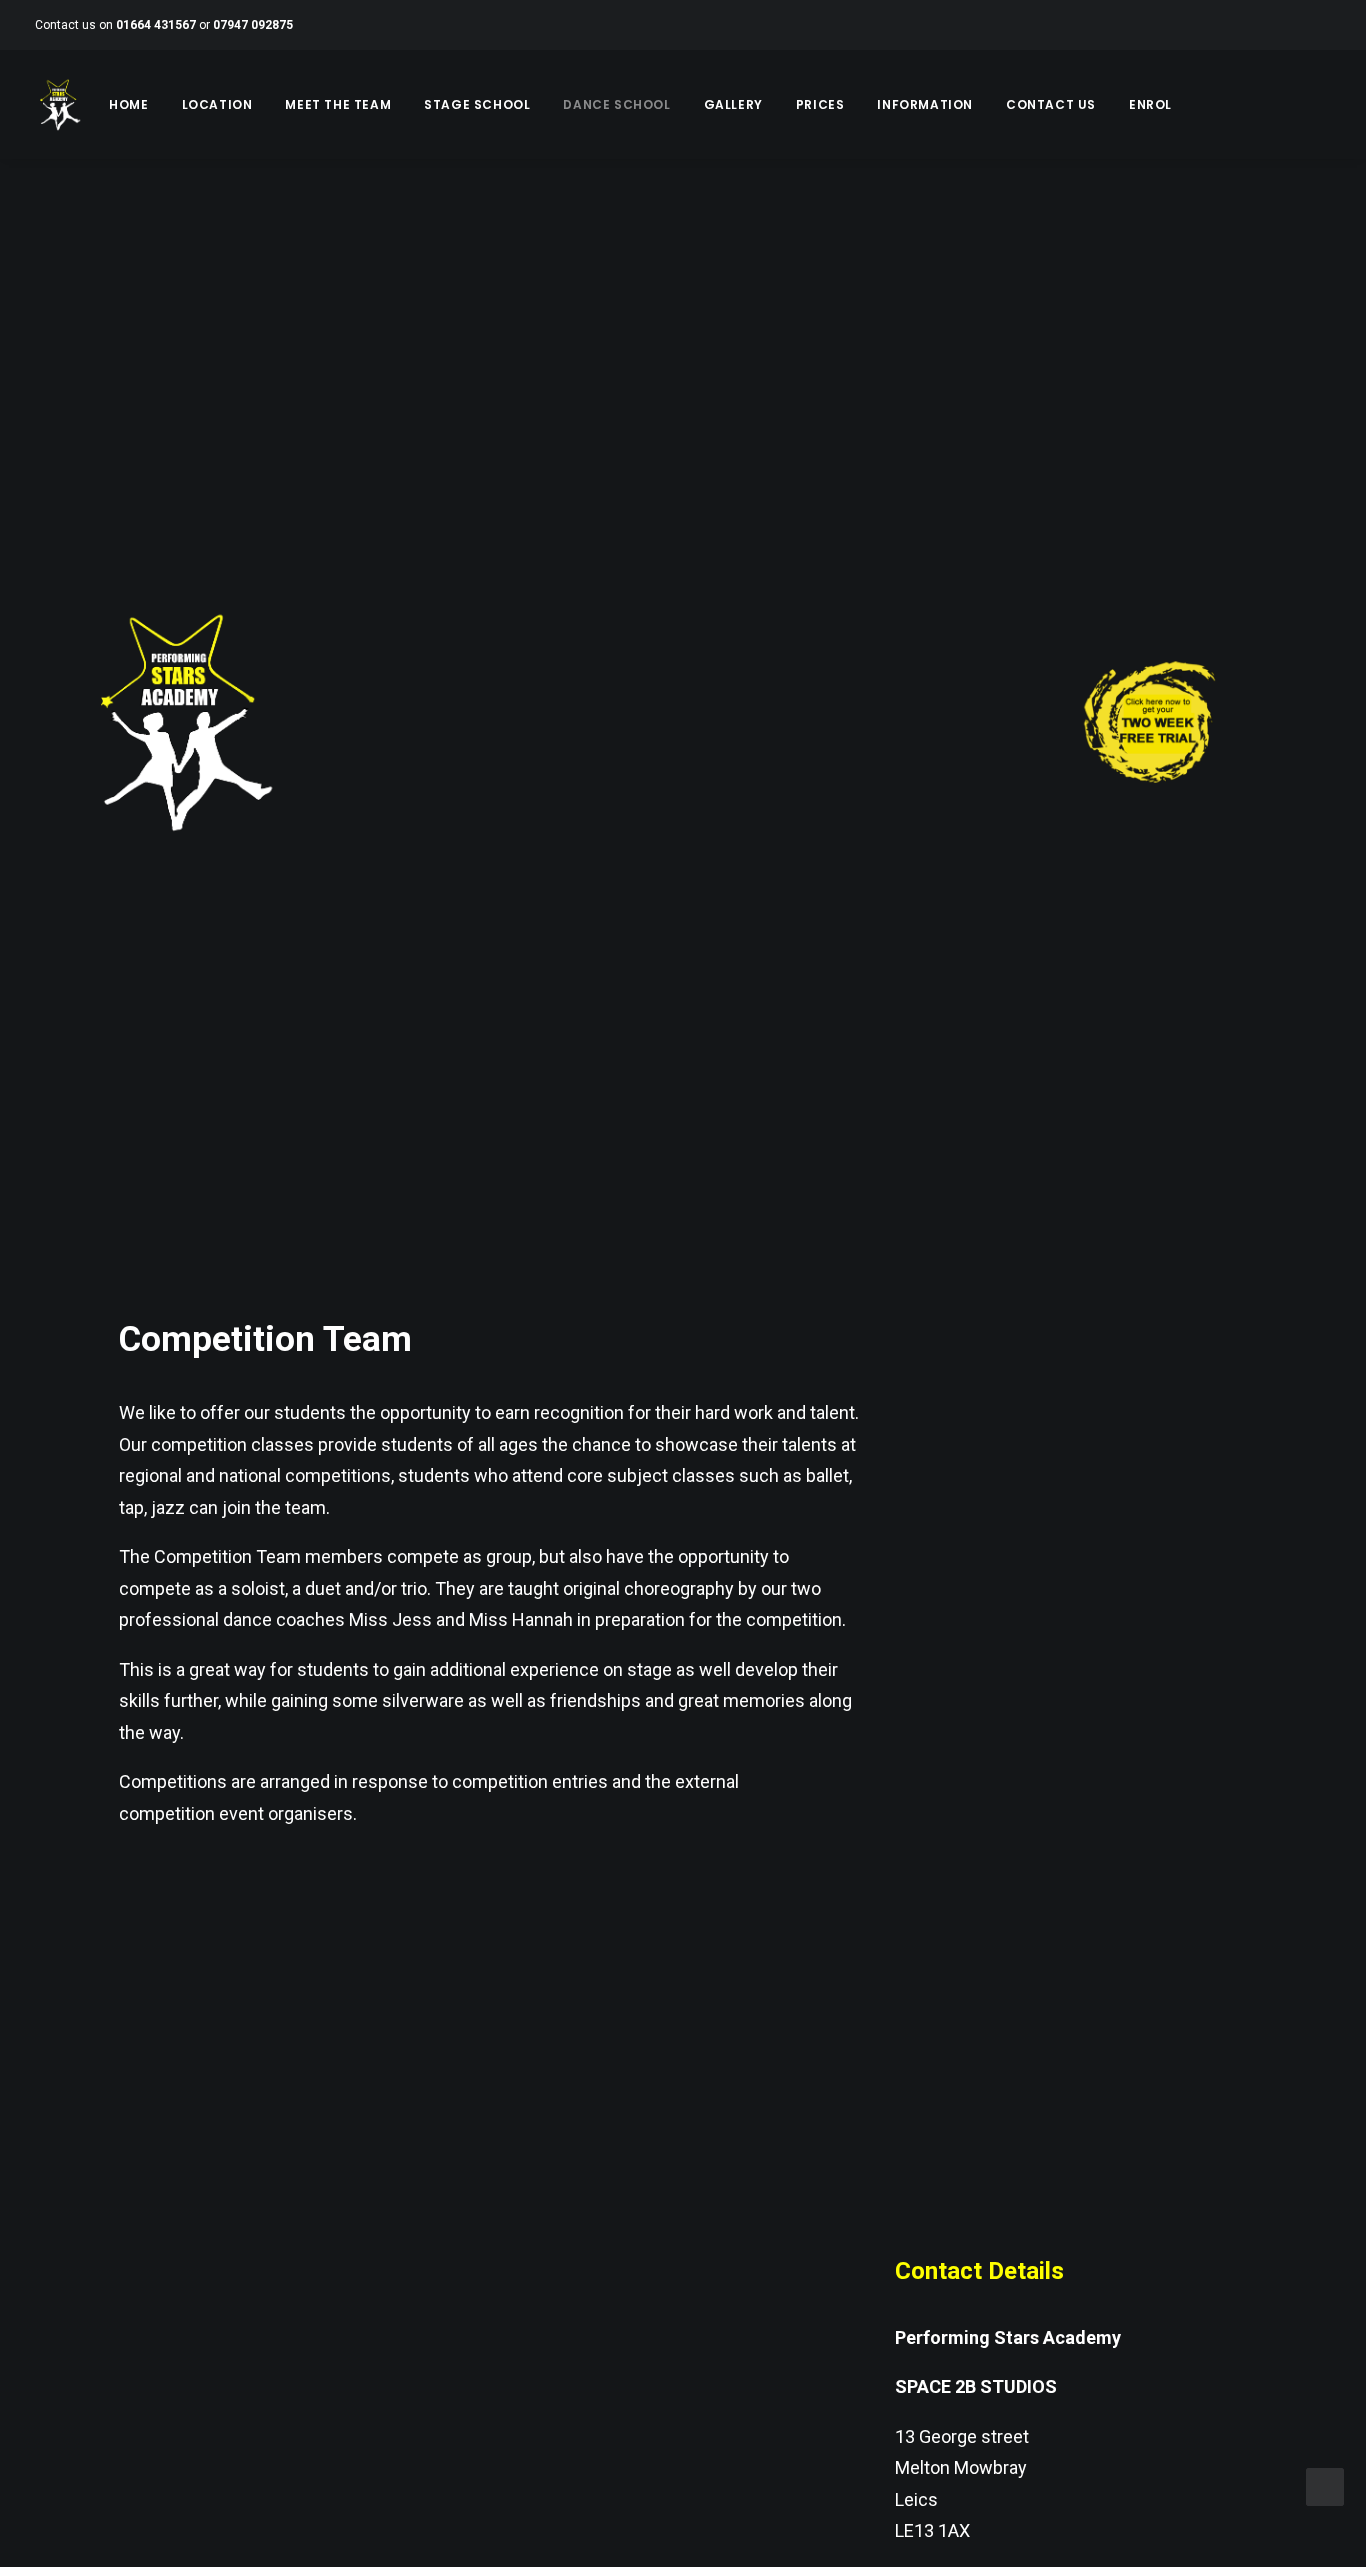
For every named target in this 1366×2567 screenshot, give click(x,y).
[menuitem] (128, 104)
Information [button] (925, 104)
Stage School (477, 104)
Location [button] (217, 104)
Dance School (616, 104)
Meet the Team (338, 104)
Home (128, 104)
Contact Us (1051, 104)
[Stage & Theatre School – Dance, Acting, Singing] (58, 104)
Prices (820, 104)
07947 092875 (253, 25)
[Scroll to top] (1325, 2485)
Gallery (733, 104)
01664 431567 (156, 25)
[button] (1197, 104)
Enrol (1150, 104)
